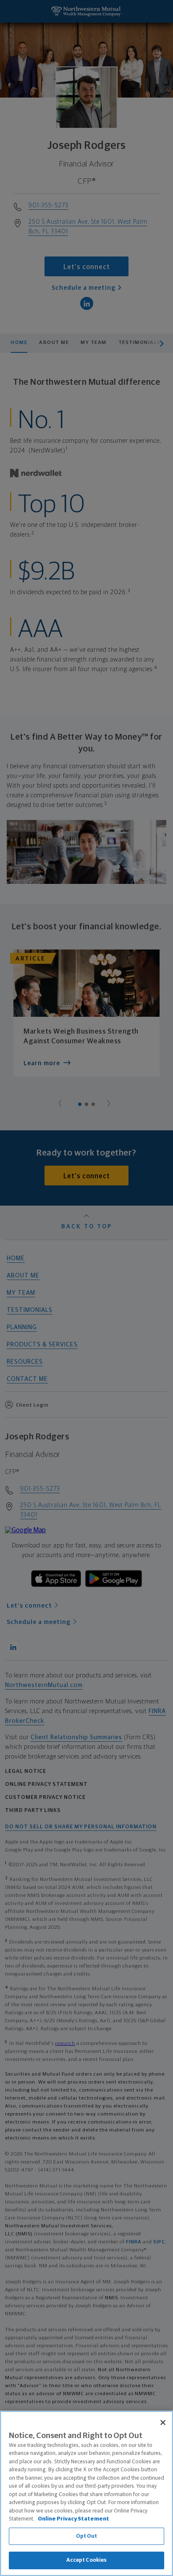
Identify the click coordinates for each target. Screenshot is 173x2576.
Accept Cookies (87, 2560)
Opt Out (87, 2536)
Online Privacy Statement (73, 2519)
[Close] (163, 2423)
